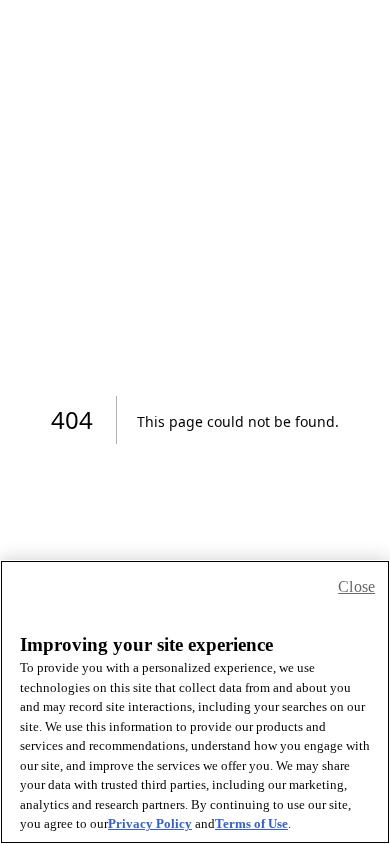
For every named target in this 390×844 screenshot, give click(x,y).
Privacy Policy (150, 823)
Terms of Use (251, 823)
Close (356, 586)
